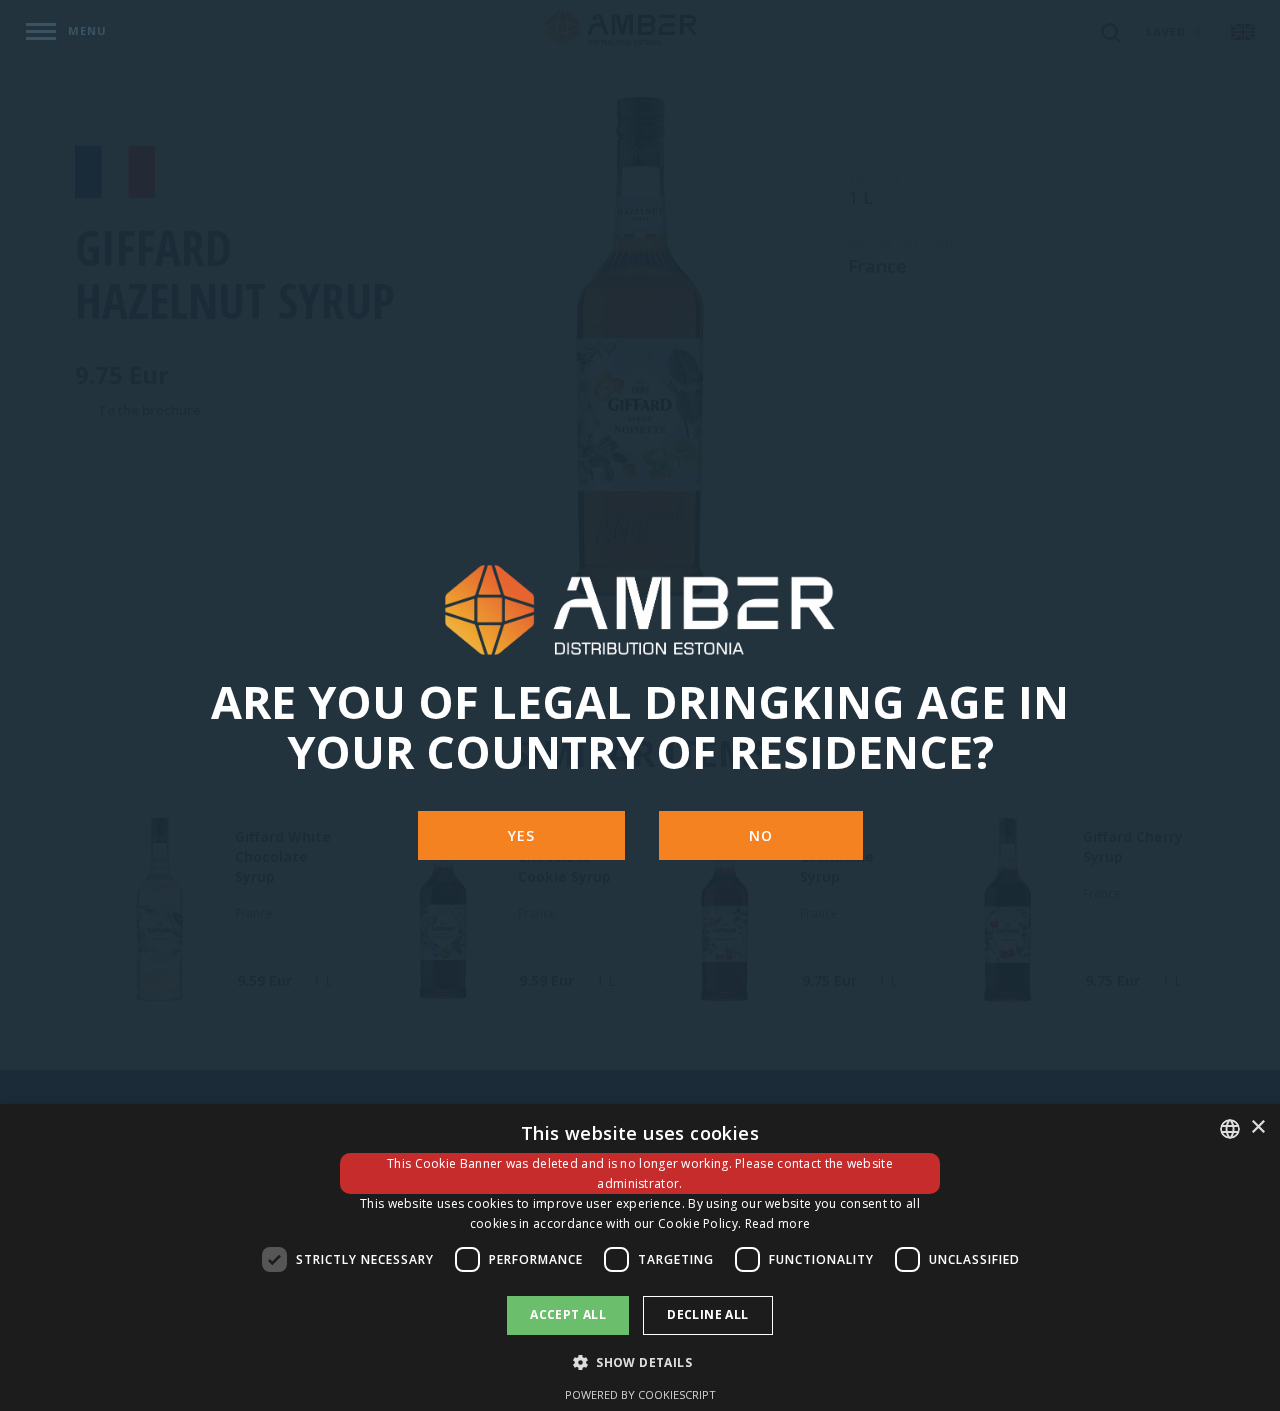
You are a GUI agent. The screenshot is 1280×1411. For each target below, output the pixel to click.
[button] (640, 1361)
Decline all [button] (707, 1314)
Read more (778, 1223)
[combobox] (1230, 1129)
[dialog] (640, 1257)
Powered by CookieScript (640, 1394)
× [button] (1257, 1127)
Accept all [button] (568, 1314)
